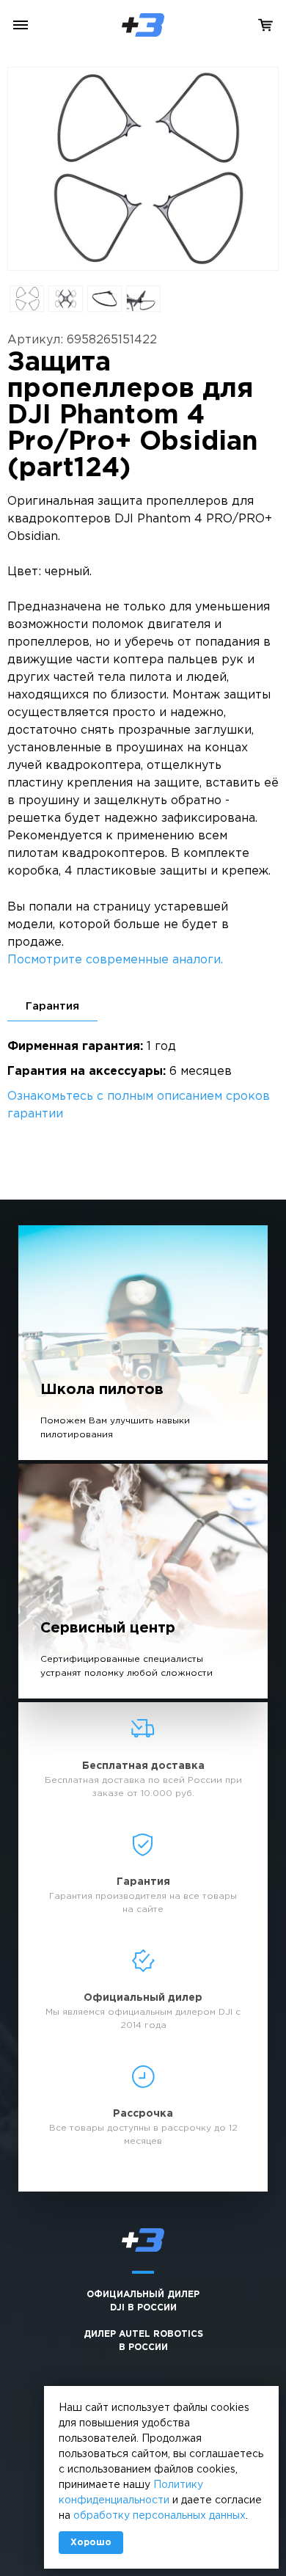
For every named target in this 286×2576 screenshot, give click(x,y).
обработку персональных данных (159, 2516)
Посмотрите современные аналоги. (115, 960)
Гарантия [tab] (52, 1006)
